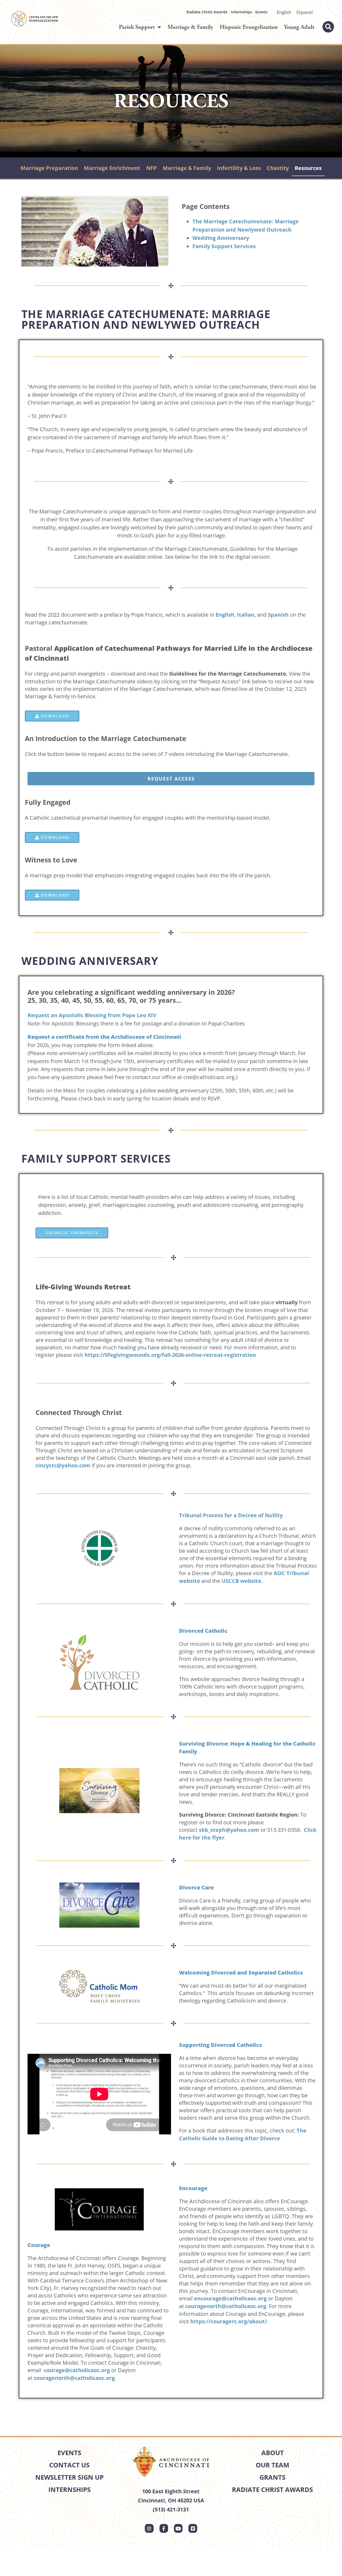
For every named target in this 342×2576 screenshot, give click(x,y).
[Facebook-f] (164, 2528)
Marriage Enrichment (112, 168)
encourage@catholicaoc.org (230, 2298)
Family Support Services (224, 246)
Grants (261, 12)
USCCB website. (242, 1581)
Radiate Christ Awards (207, 12)
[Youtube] (178, 2528)
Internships (241, 12)
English (284, 12)
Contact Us (69, 2465)
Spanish (278, 615)
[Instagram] (149, 2528)
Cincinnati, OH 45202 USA (171, 2500)
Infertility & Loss (239, 168)
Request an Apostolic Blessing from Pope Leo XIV (92, 1015)
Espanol (305, 12)
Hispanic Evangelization (249, 27)
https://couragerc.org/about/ (229, 2321)
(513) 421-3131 (171, 2509)
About (273, 2453)
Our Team (273, 2465)
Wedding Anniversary (221, 238)
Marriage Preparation (49, 168)
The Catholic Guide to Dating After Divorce (243, 2134)
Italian (246, 615)
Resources (308, 168)
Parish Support (137, 27)
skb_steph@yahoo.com (229, 1830)
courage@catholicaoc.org (77, 2370)
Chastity (278, 168)
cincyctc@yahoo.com (63, 1465)
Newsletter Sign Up (69, 2477)
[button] (328, 27)
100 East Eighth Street (171, 2491)
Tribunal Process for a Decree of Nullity (231, 1515)
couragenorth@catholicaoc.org (74, 2378)
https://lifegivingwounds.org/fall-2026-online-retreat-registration (170, 1355)
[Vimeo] (193, 2528)
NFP (151, 168)
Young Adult (299, 27)
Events (69, 2453)
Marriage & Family (190, 27)
